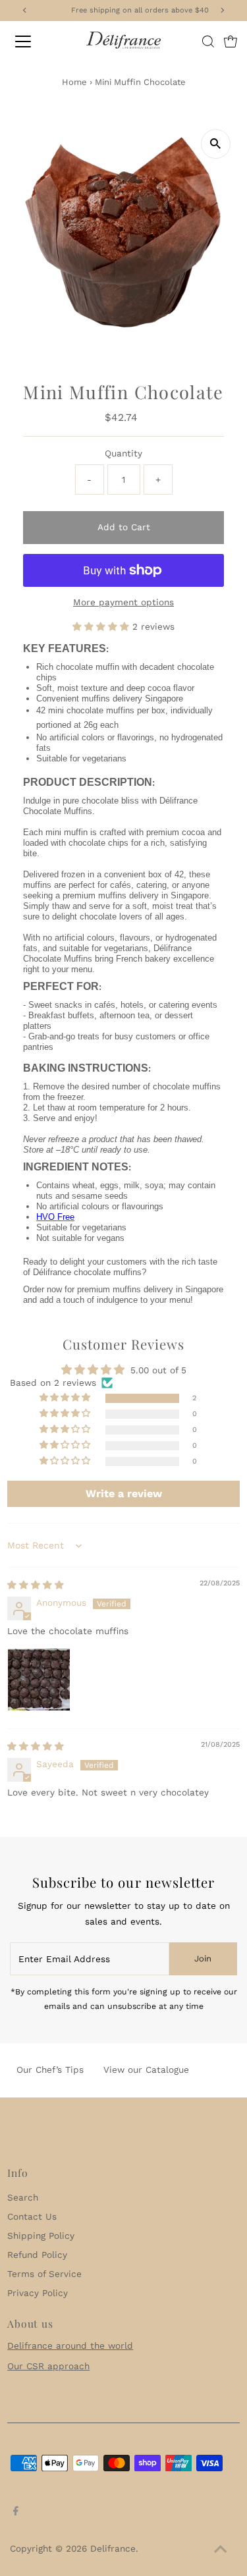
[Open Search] (208, 41)
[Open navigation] (34, 41)
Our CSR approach (48, 2366)
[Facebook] (16, 2512)
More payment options (123, 602)
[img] (36, 1585)
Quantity (123, 453)
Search (23, 2197)
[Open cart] (231, 41)
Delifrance (113, 2548)
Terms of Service (44, 2274)
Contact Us (32, 2216)
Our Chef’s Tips (50, 2069)
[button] (102, 626)
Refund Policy (37, 2255)
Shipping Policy (41, 2235)
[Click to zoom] (216, 144)
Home (74, 82)
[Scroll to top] (221, 2550)
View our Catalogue (146, 2069)
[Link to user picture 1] (39, 1680)
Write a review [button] (124, 1494)
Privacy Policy (38, 2293)
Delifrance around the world (70, 2345)
